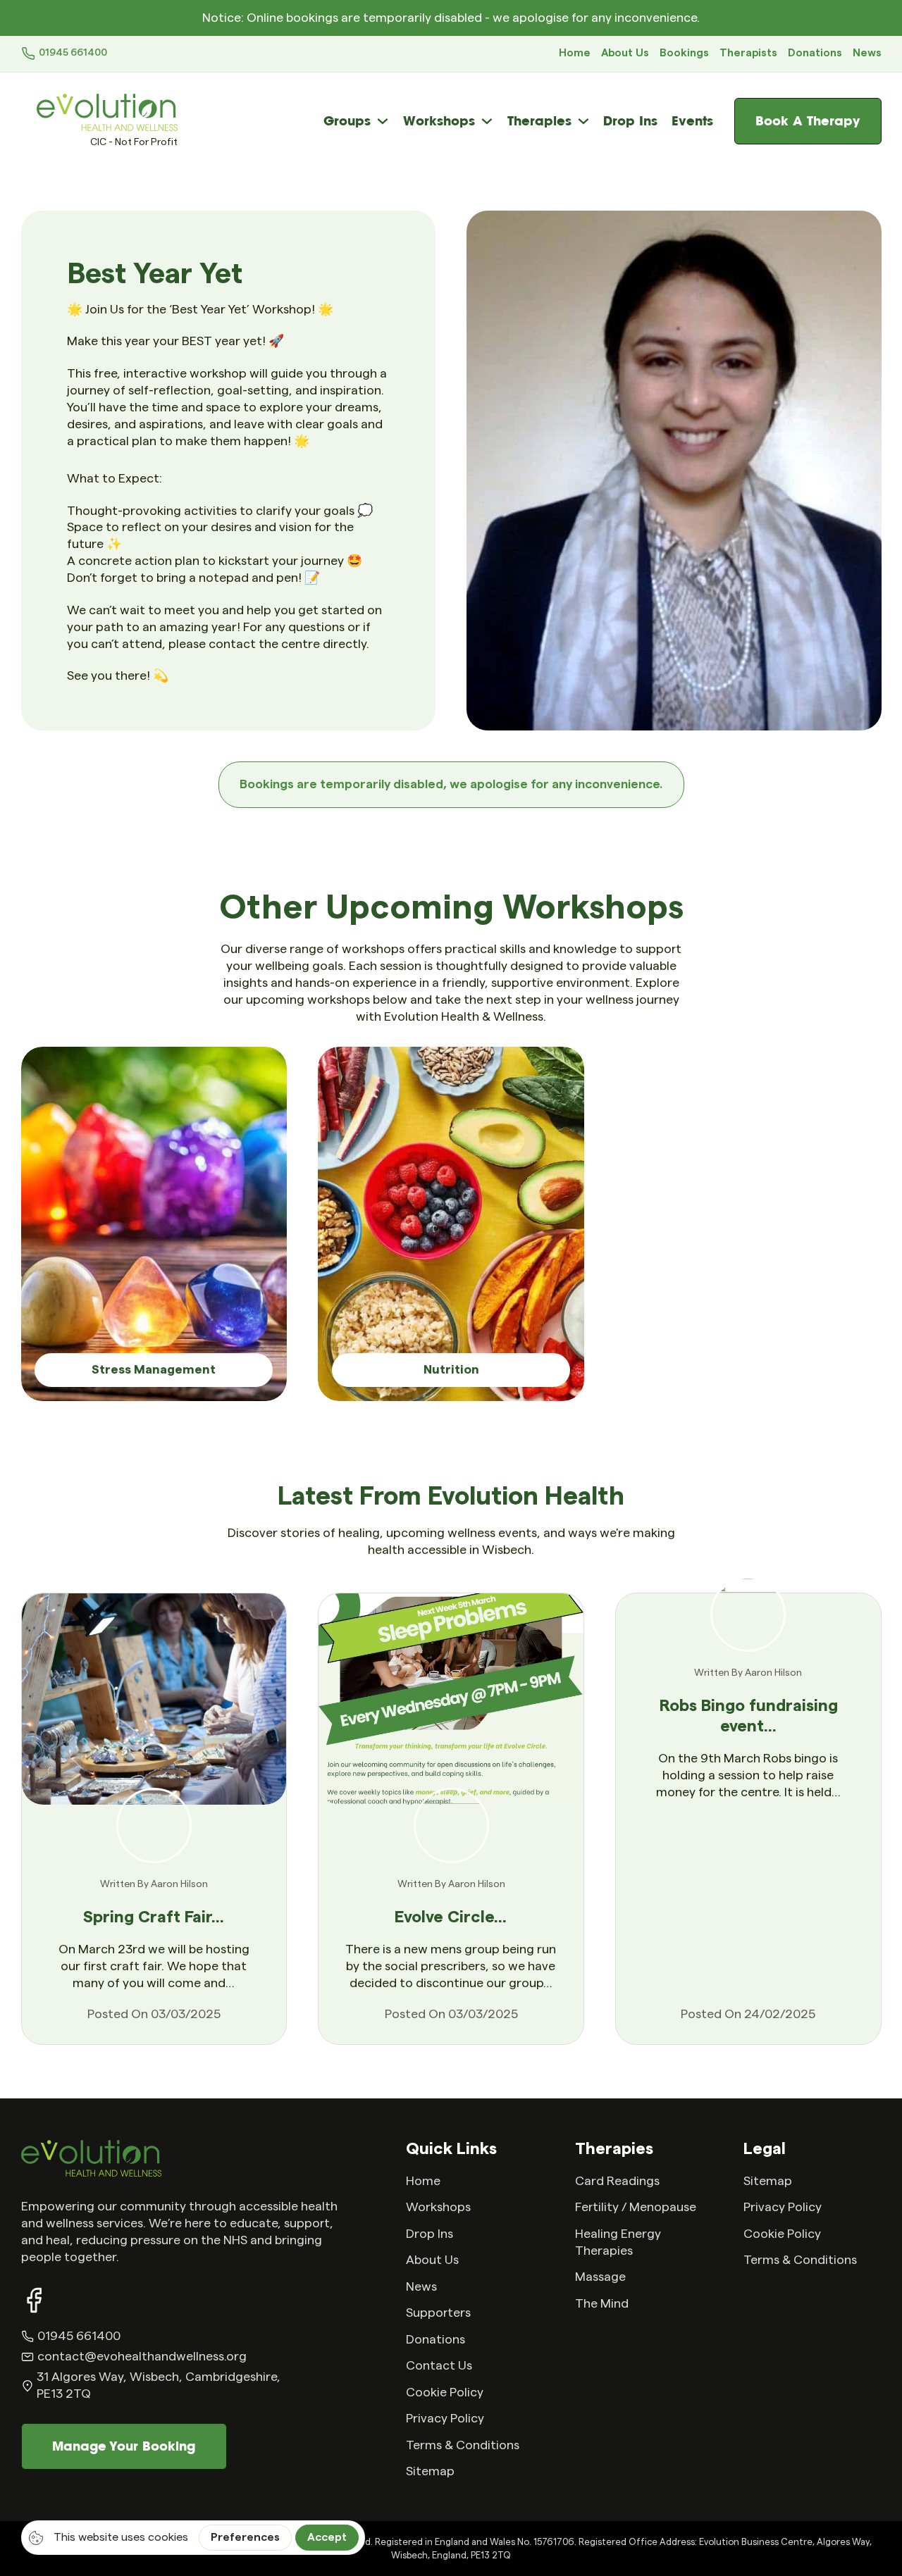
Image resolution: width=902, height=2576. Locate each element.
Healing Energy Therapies (618, 2242)
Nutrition (451, 1370)
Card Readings (617, 2181)
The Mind (602, 2304)
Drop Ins (630, 121)
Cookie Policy (445, 2393)
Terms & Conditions (463, 2445)
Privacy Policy (445, 2419)
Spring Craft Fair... (154, 1917)
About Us (625, 53)
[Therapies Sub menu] (583, 121)
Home (575, 53)
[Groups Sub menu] (383, 121)
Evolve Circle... (451, 1917)
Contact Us (439, 2366)
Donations (815, 53)
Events (692, 121)
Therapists (748, 53)
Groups (347, 121)
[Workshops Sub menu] (487, 121)
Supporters (438, 2313)
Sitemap (430, 2471)
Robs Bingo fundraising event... (748, 1716)
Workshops (439, 121)
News (867, 53)
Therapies (539, 121)
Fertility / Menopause (636, 2207)
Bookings (684, 53)
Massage (600, 2277)
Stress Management (154, 1370)
